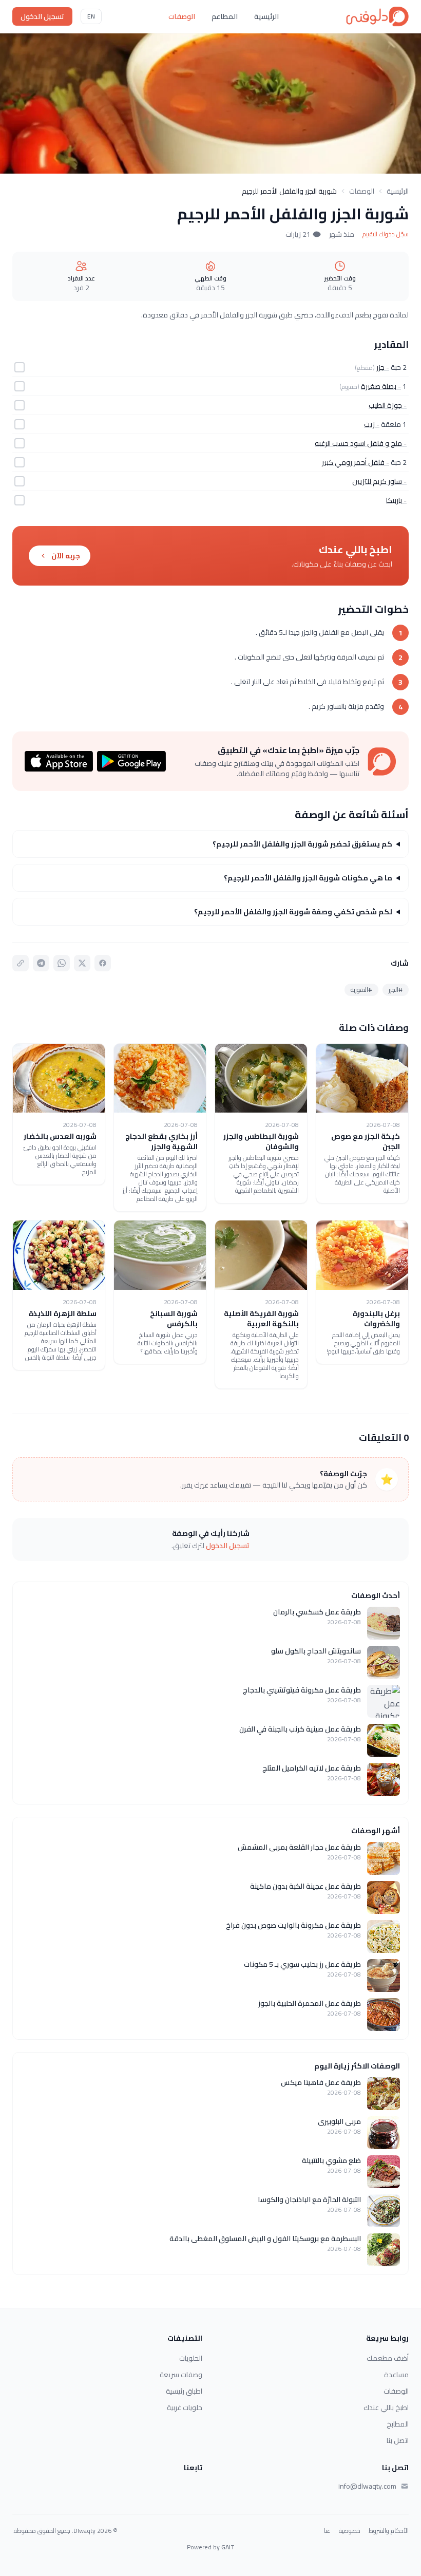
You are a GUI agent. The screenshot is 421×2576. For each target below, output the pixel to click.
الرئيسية (266, 16)
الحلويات (191, 2358)
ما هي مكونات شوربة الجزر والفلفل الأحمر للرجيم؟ (308, 878)
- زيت (372, 424)
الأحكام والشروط (389, 2531)
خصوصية (350, 2531)
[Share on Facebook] (103, 963)
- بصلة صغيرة (381, 386)
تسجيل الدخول (42, 16)
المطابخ (398, 2424)
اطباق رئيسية (184, 2391)
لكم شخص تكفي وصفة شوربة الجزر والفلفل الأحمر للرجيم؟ (293, 912)
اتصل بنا (398, 2440)
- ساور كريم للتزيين (379, 481)
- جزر (383, 367)
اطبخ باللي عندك (386, 2408)
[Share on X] (82, 963)
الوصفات (182, 16)
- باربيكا (396, 500)
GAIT (228, 2547)
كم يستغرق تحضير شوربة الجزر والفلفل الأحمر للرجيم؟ (302, 844)
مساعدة (396, 2375)
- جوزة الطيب (388, 405)
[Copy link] (21, 963)
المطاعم (225, 16)
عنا (327, 2531)
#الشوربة (361, 990)
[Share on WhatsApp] (62, 963)
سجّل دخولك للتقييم (386, 234)
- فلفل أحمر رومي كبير (356, 462)
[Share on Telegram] (41, 963)
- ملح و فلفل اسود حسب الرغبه (361, 443)
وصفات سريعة (181, 2375)
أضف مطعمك (388, 2358)
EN (91, 16)
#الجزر (396, 990)
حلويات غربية (185, 2408)
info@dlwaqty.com (367, 2486)
